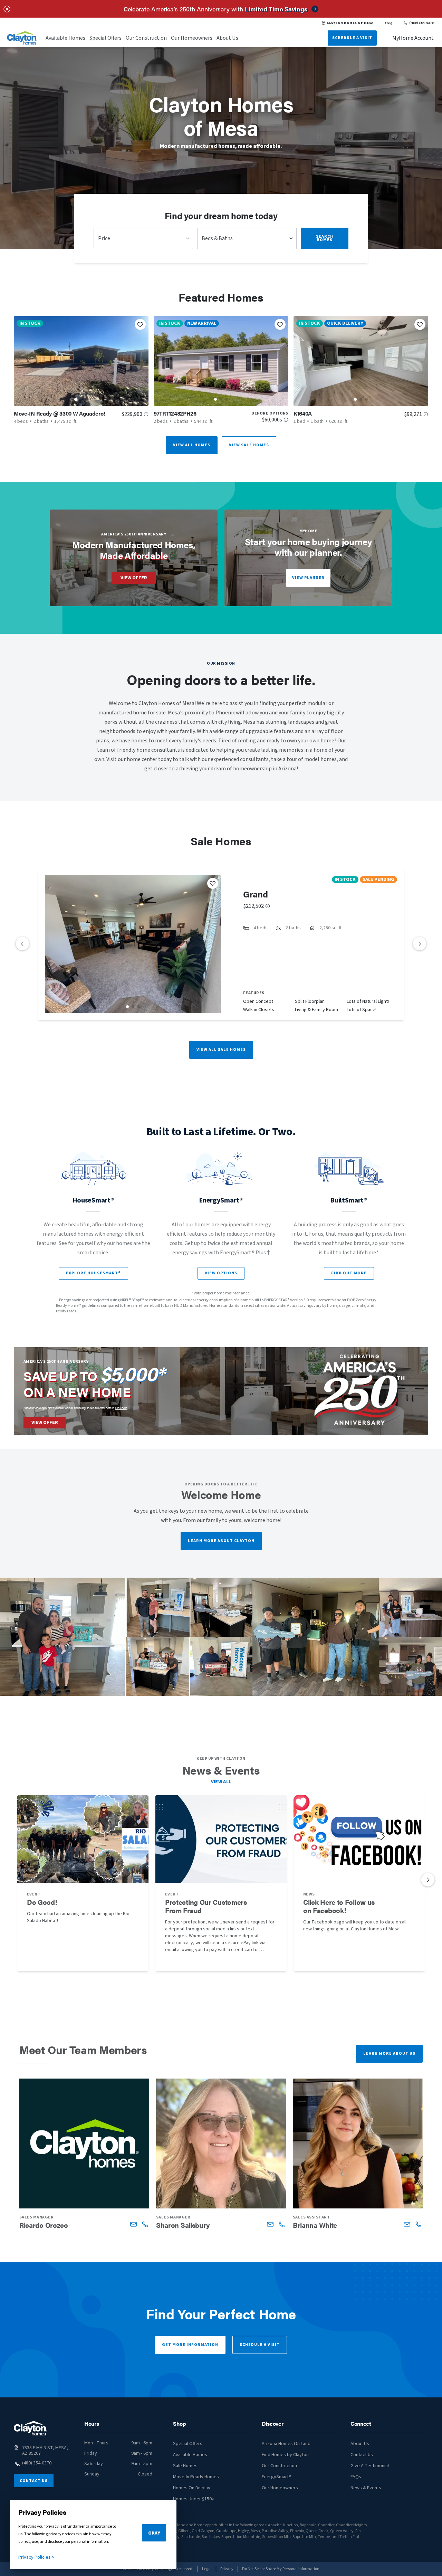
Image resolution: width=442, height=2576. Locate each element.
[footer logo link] (30, 2428)
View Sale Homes (249, 445)
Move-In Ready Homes (196, 2477)
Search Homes (325, 238)
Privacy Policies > (36, 2557)
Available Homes (65, 38)
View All (221, 1782)
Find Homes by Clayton (285, 2455)
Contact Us (34, 2481)
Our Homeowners (192, 38)
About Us (227, 38)
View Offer (134, 578)
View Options (221, 1273)
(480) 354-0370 (421, 23)
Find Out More (349, 1273)
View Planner (308, 578)
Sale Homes (185, 2466)
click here (121, 1408)
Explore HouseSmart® (93, 1273)
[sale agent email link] (133, 2224)
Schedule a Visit (260, 2345)
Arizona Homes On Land (286, 2444)
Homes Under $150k (194, 2499)
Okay (154, 2533)
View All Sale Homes (221, 1050)
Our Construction (146, 38)
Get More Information (190, 2345)
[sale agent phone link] (145, 2224)
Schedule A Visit (352, 38)
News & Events (366, 2488)
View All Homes (192, 445)
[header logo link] (22, 38)
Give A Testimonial (370, 2466)
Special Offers (105, 38)
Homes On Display (192, 2488)
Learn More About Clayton (221, 1541)
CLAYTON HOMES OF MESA (350, 23)
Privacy (227, 2569)
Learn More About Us (389, 2054)
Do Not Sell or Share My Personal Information (281, 2569)
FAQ (388, 23)
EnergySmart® (276, 2477)
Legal (207, 2569)
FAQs (356, 2477)
